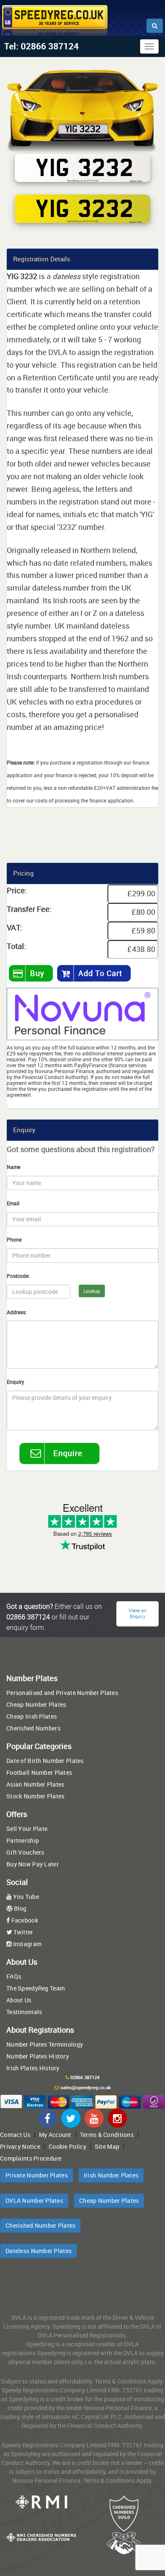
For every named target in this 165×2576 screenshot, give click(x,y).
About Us (19, 2000)
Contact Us (15, 2135)
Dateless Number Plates (38, 2251)
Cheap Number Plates (36, 1704)
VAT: (14, 927)
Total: (16, 946)
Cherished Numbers (33, 1728)
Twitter (22, 1932)
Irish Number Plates (111, 2175)
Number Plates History (38, 2056)
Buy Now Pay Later (33, 1864)
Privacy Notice (20, 2146)
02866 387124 (85, 2077)
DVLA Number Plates (34, 2200)
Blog (19, 1908)
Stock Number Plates (35, 1796)
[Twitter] (71, 2118)
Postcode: (18, 1276)
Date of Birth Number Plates (45, 1761)
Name (14, 1167)
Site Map (107, 2146)
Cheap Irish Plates (32, 1716)
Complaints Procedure (31, 2158)
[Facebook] (48, 2118)
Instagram (26, 1944)
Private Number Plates (37, 2175)
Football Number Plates (39, 1772)
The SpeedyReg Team (36, 1988)
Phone (14, 1239)
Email (13, 1203)
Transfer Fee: (29, 909)
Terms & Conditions (107, 2135)
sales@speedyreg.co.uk (86, 2088)
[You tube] (94, 2118)
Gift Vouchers (25, 1852)
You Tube (25, 1897)
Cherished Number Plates (40, 2225)
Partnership (23, 1840)
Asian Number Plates (35, 1784)
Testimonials (24, 2012)
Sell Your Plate (27, 1829)
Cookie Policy (67, 2146)
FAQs (14, 1976)
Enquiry (15, 1382)
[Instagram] (117, 2118)
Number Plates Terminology (45, 2044)
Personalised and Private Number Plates (62, 1693)
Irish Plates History (33, 2068)
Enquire (68, 1453)
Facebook (24, 1920)
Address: (17, 1312)
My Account (55, 2135)
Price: (17, 890)
